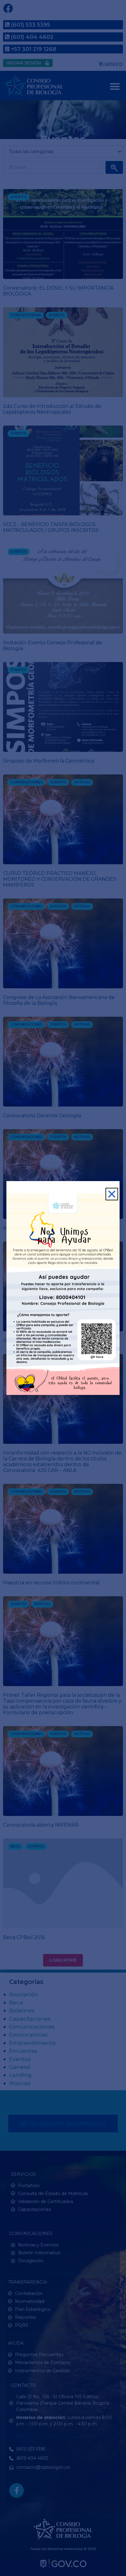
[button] (112, 1194)
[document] (63, 1288)
